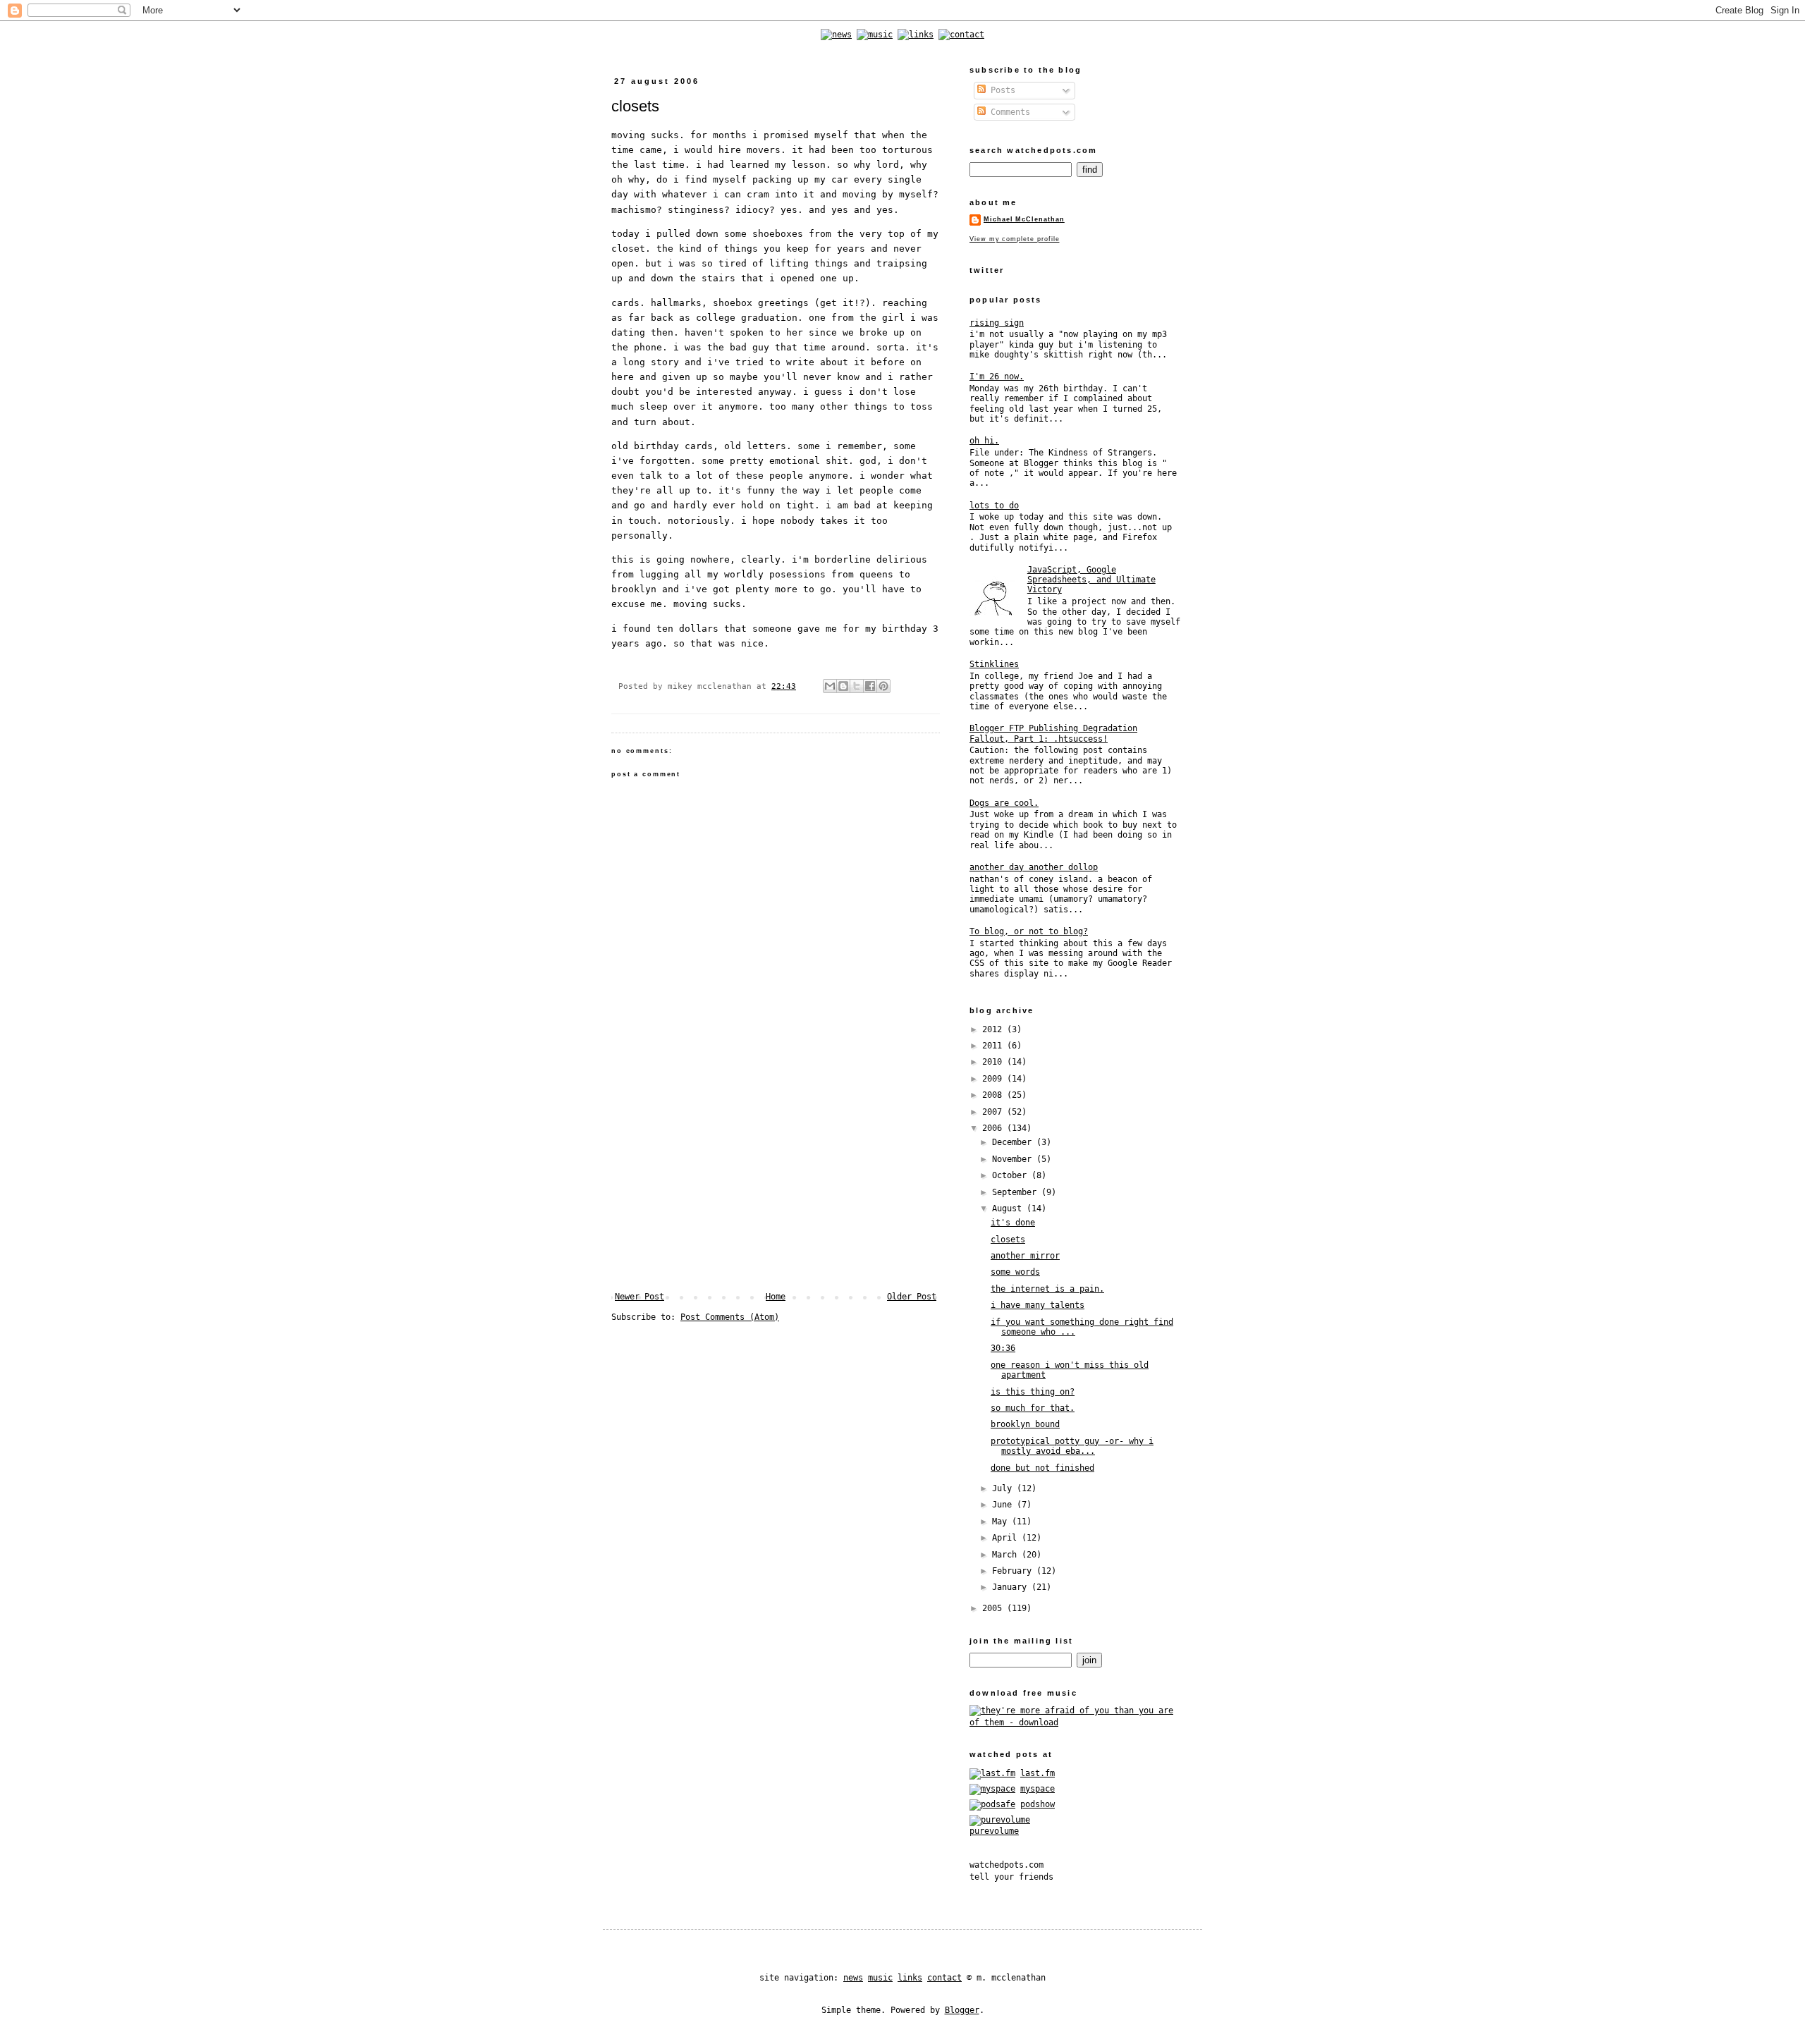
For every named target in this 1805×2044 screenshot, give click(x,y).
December (1014, 1142)
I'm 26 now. (997, 377)
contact (944, 1978)
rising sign (997, 323)
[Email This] (830, 686)
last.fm (1038, 1773)
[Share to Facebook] (870, 686)
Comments (1008, 112)
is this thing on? (1033, 1392)
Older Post (912, 1297)
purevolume (994, 1831)
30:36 (1003, 1348)
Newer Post (640, 1297)
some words (1015, 1272)
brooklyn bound (1025, 1424)
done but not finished (1042, 1468)
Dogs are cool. (1004, 803)
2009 (995, 1079)
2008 (995, 1095)
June (1004, 1505)
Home (776, 1297)
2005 (995, 1608)
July (1004, 1488)
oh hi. (984, 441)
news (853, 1978)
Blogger (962, 2010)
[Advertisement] (776, 1186)
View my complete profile (1014, 239)
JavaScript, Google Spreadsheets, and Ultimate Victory (1091, 580)
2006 (995, 1128)
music (880, 1978)
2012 (995, 1029)
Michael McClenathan (1024, 219)
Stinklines (994, 664)
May (1002, 1522)
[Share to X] (857, 686)
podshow (1038, 1804)
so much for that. (1033, 1408)
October (1012, 1175)
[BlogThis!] (843, 686)
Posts (1001, 90)
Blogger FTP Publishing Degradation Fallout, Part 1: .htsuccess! (1053, 733)
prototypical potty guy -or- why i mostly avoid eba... (1072, 1446)
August (1009, 1208)
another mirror (1025, 1256)
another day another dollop (1034, 867)
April (1007, 1538)
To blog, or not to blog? (1029, 931)
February (1014, 1571)
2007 (995, 1112)
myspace (1038, 1789)
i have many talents (1038, 1305)
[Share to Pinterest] (883, 686)
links (910, 1978)
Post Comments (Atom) (730, 1317)
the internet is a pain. (1047, 1289)
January (1012, 1587)
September (1017, 1192)
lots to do (994, 506)
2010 (995, 1062)
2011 (995, 1046)
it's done (1013, 1223)
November (1014, 1159)
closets (1008, 1240)
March (1007, 1555)
